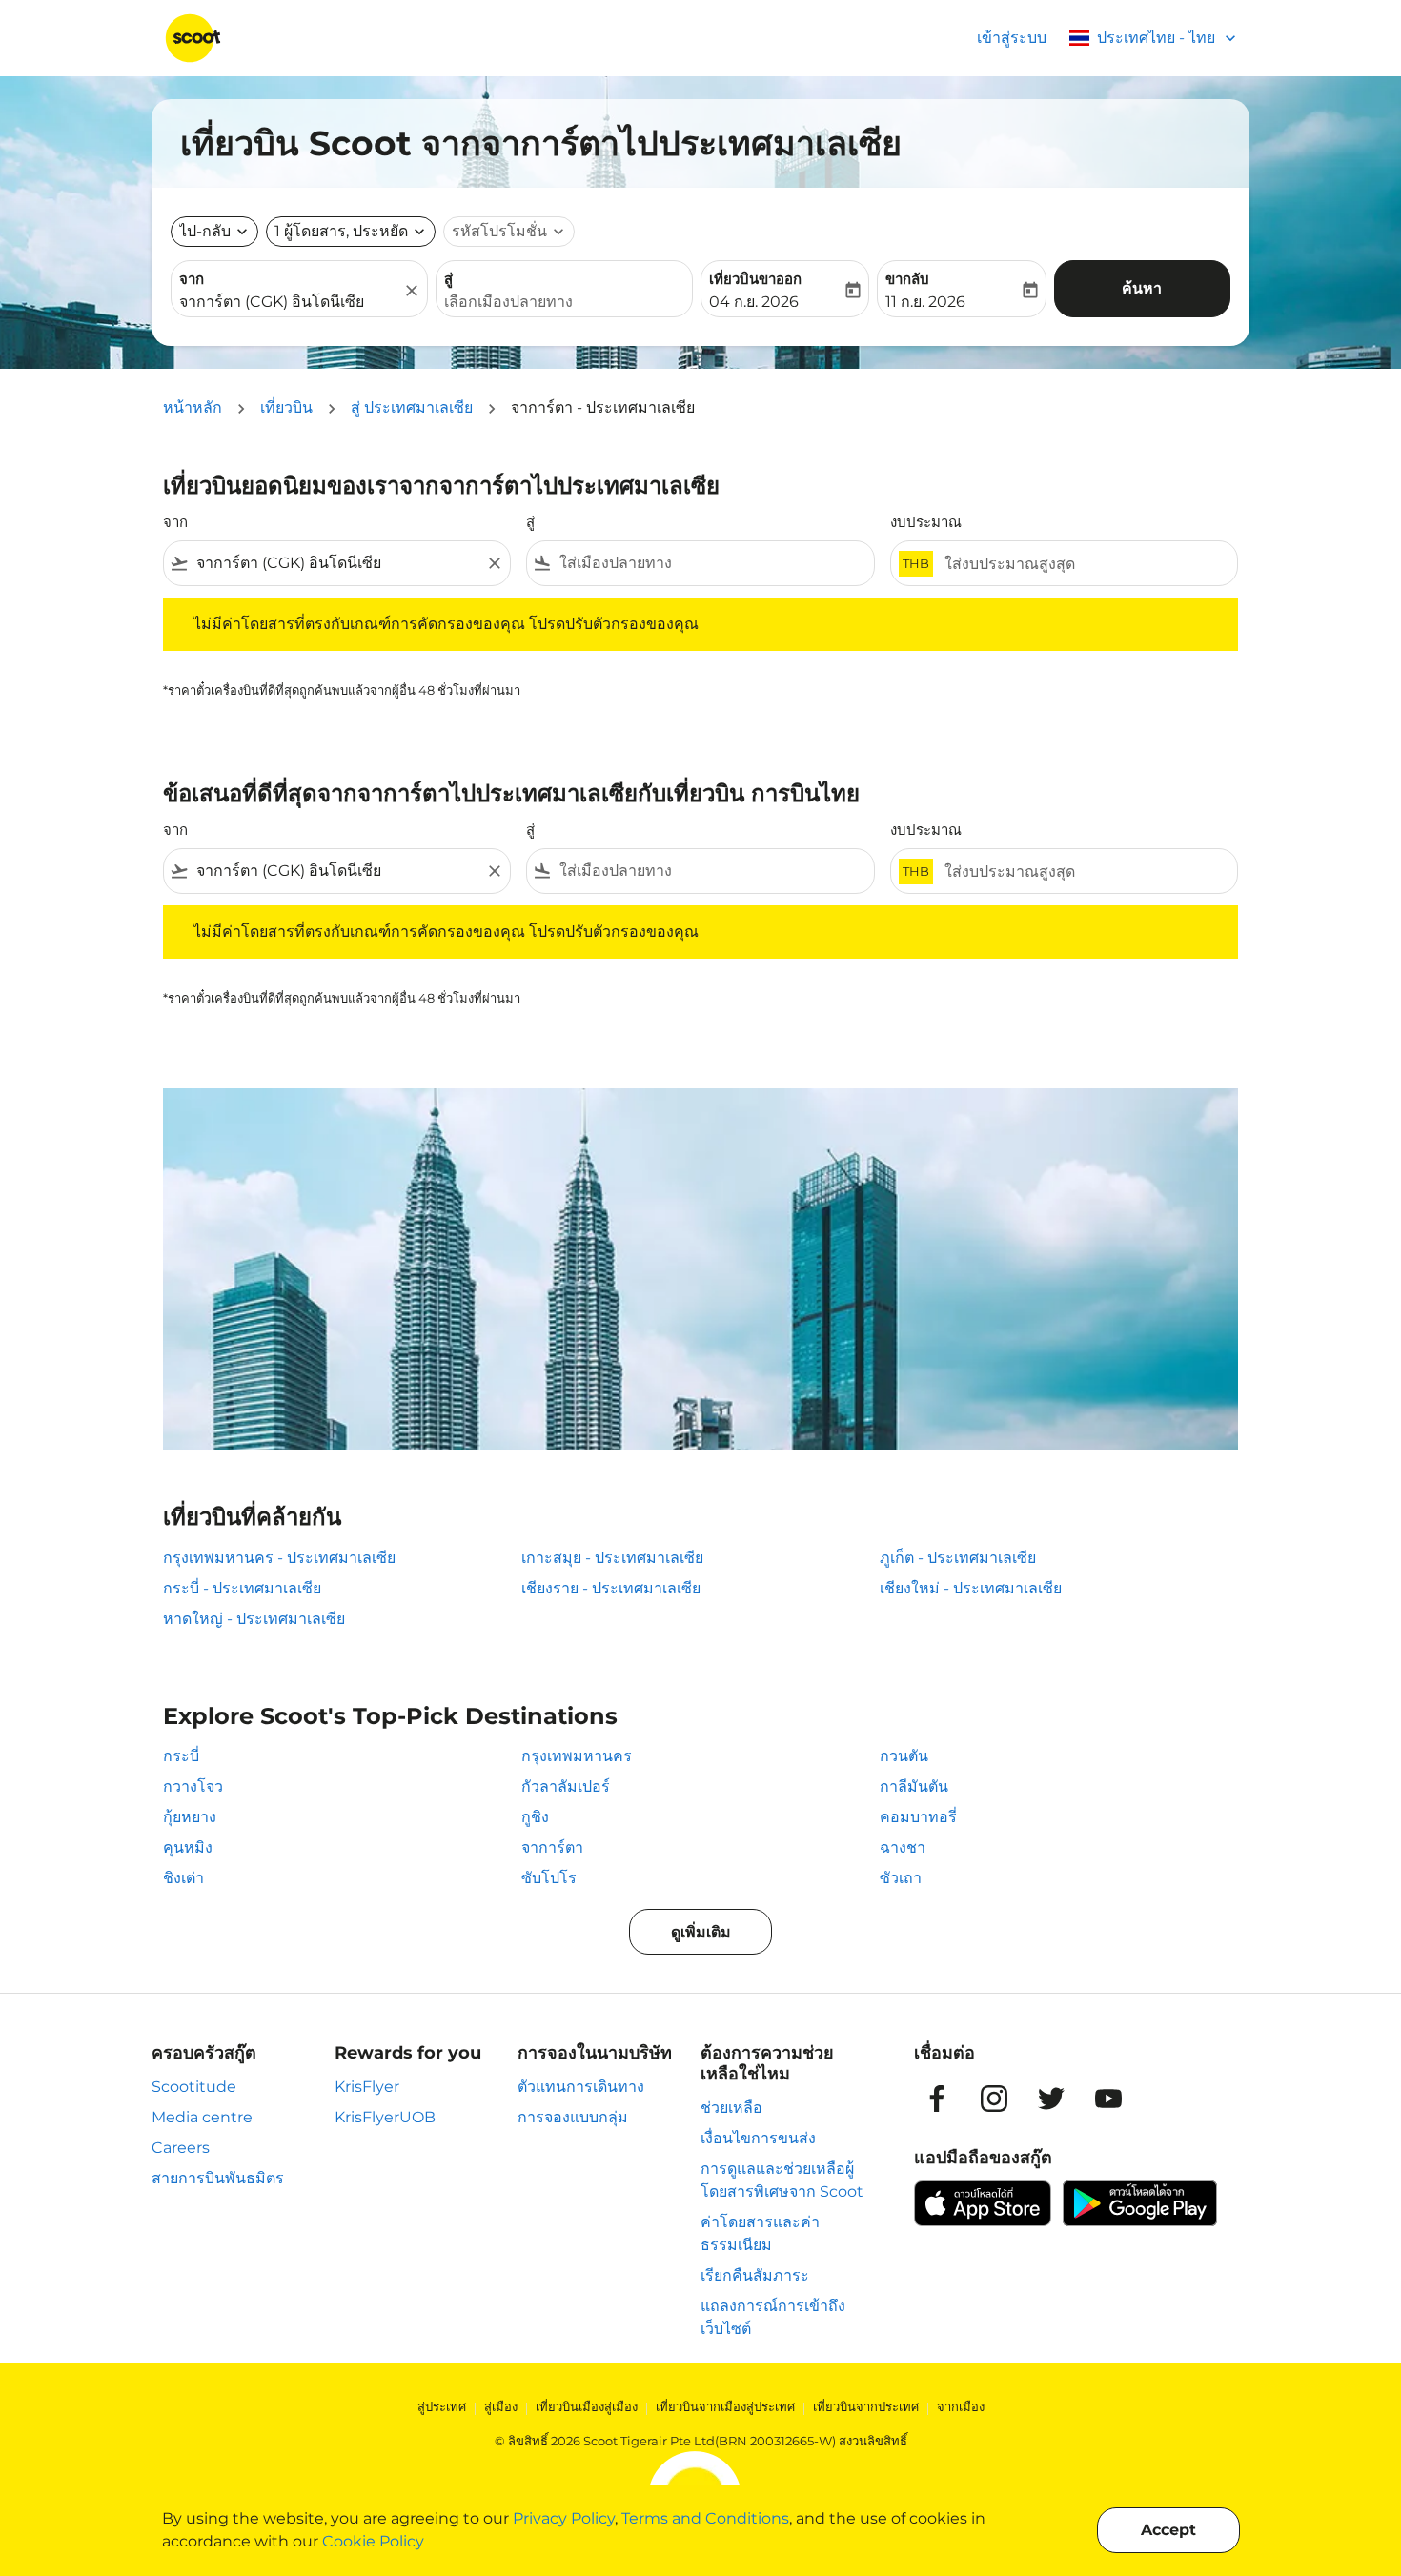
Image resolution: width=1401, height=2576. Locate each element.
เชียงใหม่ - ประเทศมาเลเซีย (971, 1588)
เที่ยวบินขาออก (755, 279)
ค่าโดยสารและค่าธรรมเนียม (760, 2233)
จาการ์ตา (552, 1847)
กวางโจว (193, 1786)
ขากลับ (907, 279)
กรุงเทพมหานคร (577, 1756)
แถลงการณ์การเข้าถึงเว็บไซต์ (773, 2317)
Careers (181, 2148)
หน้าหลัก (193, 407)
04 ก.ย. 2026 (754, 302)
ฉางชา (903, 1847)
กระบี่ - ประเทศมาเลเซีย (242, 1588)
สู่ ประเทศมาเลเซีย (412, 407)
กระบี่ (181, 1756)
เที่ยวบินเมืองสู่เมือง (587, 2406)
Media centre (202, 2117)
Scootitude (194, 2087)
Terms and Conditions (705, 2518)
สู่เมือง (501, 2406)
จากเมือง (961, 2406)
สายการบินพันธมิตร (218, 2178)
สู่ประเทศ (442, 2406)
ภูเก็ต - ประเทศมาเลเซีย (958, 1558)
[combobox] (290, 302)
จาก (192, 279)
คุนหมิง (188, 1847)
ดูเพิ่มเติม (701, 1932)
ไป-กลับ (205, 231)
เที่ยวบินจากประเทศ (866, 2406)
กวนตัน (904, 1756)
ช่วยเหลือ (731, 2108)
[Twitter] (1051, 2099)
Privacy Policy (564, 2518)
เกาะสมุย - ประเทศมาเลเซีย (612, 1558)
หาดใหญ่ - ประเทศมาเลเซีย (254, 1619)
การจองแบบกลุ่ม (573, 2117)
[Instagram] (994, 2099)
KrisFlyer (367, 2087)
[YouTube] (1108, 2099)
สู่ (448, 279)
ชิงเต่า (183, 1878)
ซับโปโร (549, 1878)
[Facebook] (937, 2099)
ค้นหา (1142, 288)
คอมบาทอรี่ (918, 1817)
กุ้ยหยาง (190, 1817)
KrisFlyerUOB (385, 2117)
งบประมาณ (926, 522)
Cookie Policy (373, 2541)
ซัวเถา (901, 1878)
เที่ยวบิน (286, 407)
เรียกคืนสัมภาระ (755, 2275)
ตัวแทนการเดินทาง (581, 2087)
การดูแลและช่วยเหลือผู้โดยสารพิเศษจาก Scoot (782, 2180)
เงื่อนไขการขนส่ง (758, 2138)
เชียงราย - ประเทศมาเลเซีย (611, 1588)
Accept (1168, 2530)
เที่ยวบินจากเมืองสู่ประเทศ (725, 2406)
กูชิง (535, 1817)
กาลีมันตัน (914, 1786)
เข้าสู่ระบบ (1012, 38)
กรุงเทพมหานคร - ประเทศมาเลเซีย (279, 1558)
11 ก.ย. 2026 (925, 302)
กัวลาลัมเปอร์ (566, 1786)
